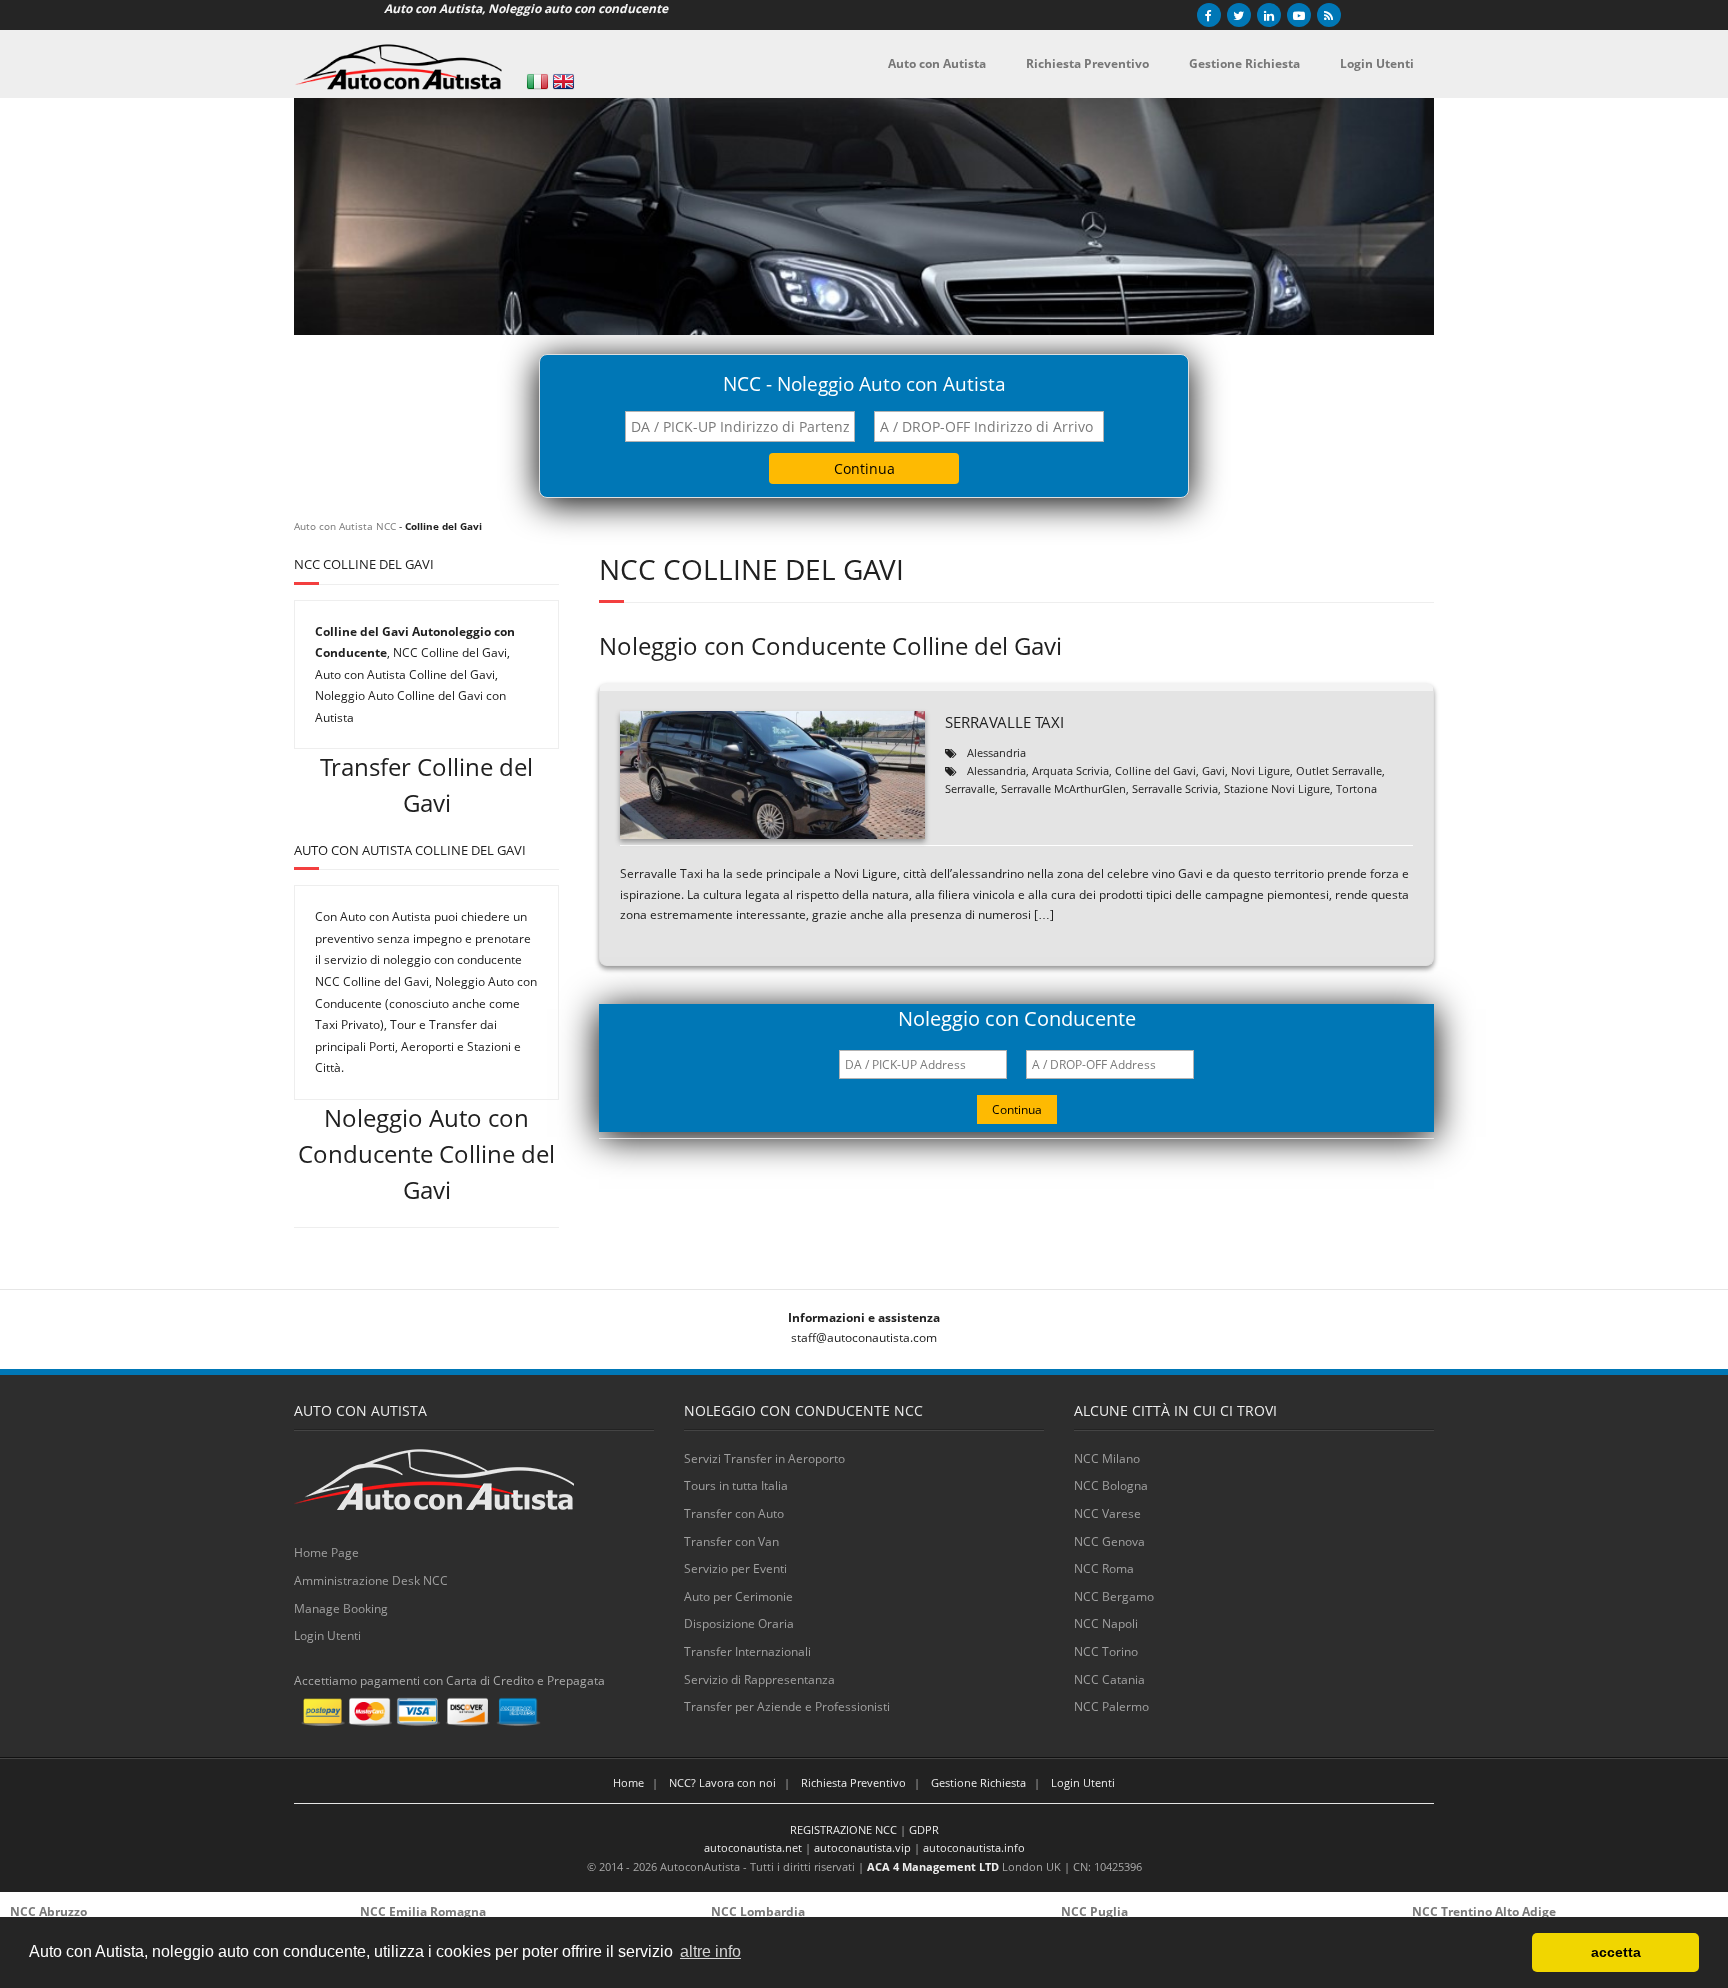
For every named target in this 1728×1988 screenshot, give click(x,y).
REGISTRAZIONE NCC (843, 1829)
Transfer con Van (731, 1541)
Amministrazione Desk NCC (371, 1580)
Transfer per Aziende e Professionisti (787, 1706)
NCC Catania (1109, 1679)
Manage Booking (341, 1608)
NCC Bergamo (1114, 1596)
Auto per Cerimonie (738, 1596)
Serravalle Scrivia (1175, 788)
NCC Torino (1106, 1651)
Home (628, 1782)
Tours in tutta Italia (736, 1485)
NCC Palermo (1111, 1706)
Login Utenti (327, 1635)
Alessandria (996, 752)
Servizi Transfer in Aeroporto (764, 1458)
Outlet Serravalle (1339, 770)
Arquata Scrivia (1070, 770)
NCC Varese (1107, 1513)
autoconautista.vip (862, 1847)
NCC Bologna (1111, 1485)
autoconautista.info (974, 1847)
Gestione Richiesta (978, 1782)
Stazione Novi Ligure (1277, 788)
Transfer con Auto (734, 1513)
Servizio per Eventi (735, 1568)
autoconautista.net (753, 1847)
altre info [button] (710, 1951)
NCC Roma (1104, 1568)
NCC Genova (1109, 1541)
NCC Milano (1107, 1458)
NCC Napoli (1106, 1623)
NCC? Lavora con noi (722, 1782)
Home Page (326, 1552)
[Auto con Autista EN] (563, 81)
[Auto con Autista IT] (537, 81)
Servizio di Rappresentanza (759, 1679)
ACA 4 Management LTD (933, 1866)
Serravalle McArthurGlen (1063, 788)
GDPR (924, 1829)
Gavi (1213, 770)
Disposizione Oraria (739, 1623)
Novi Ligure (1260, 770)
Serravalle (970, 788)
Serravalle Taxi (1004, 722)
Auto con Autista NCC (345, 526)
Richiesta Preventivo (853, 1782)
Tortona (1356, 788)
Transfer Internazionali (747, 1651)
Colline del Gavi (1155, 770)
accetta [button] (1616, 1952)
